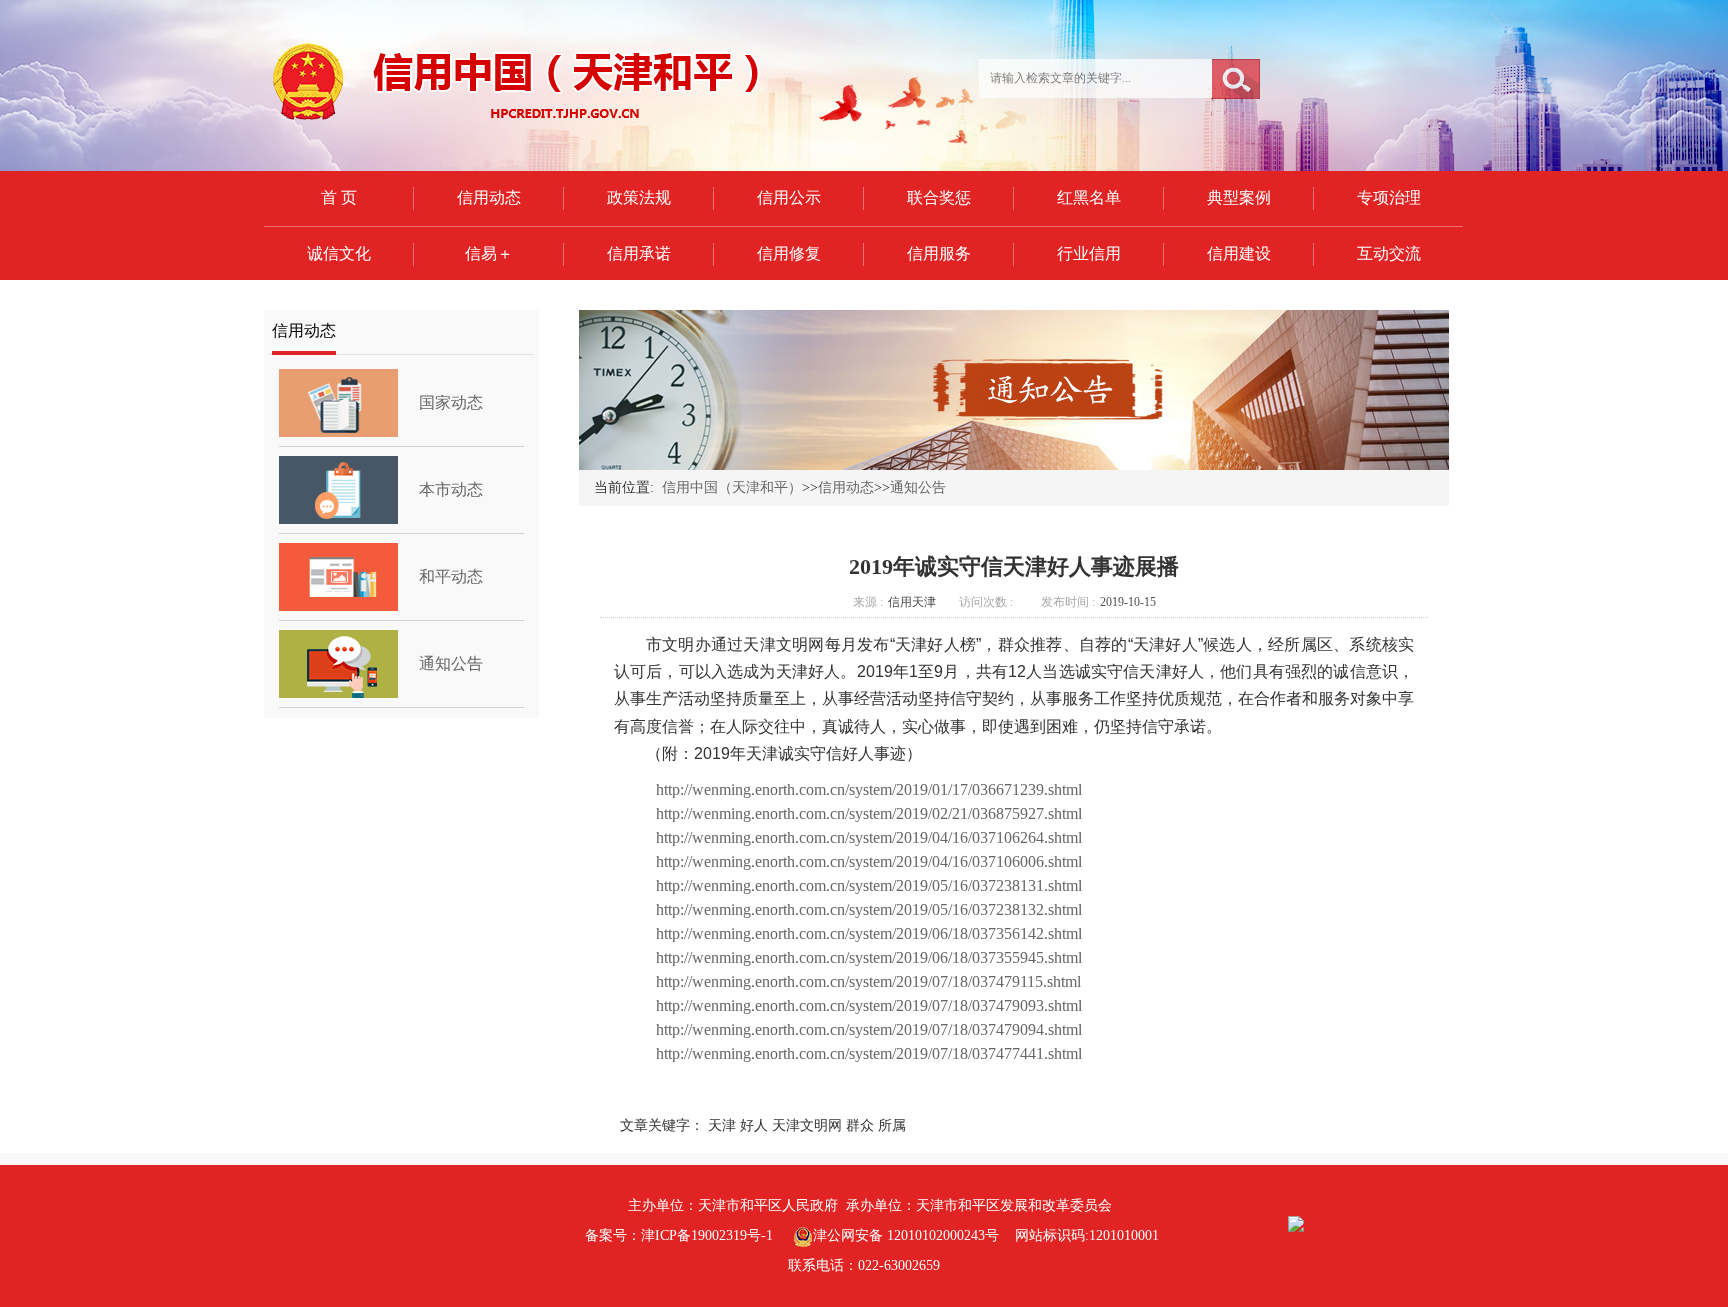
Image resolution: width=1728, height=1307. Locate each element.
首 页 (339, 197)
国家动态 (451, 402)
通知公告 (451, 663)
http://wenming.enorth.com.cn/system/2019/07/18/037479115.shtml (868, 981)
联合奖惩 (939, 197)
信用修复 (789, 253)
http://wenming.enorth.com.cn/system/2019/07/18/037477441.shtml (869, 1053)
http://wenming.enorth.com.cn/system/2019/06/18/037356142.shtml (869, 933)
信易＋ (489, 253)
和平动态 (451, 576)
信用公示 (789, 197)
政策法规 (639, 197)
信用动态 (489, 197)
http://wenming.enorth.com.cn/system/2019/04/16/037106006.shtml (869, 861)
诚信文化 (339, 253)
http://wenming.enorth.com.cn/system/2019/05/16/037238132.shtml (869, 909)
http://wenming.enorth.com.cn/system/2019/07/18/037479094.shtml (869, 1029)
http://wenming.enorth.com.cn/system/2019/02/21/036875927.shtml (869, 813)
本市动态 (451, 489)
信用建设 (1239, 253)
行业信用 (1089, 253)
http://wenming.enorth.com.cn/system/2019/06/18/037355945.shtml (869, 957)
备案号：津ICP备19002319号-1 (679, 1235)
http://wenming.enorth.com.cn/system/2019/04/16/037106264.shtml (869, 837)
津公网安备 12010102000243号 (906, 1235)
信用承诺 (639, 253)
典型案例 (1239, 197)
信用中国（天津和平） (732, 487)
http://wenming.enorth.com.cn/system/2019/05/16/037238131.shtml (869, 885)
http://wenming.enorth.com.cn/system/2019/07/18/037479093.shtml (869, 1005)
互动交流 (1389, 253)
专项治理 (1389, 197)
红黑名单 (1089, 197)
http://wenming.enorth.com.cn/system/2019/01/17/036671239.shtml (869, 789)
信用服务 (939, 253)
